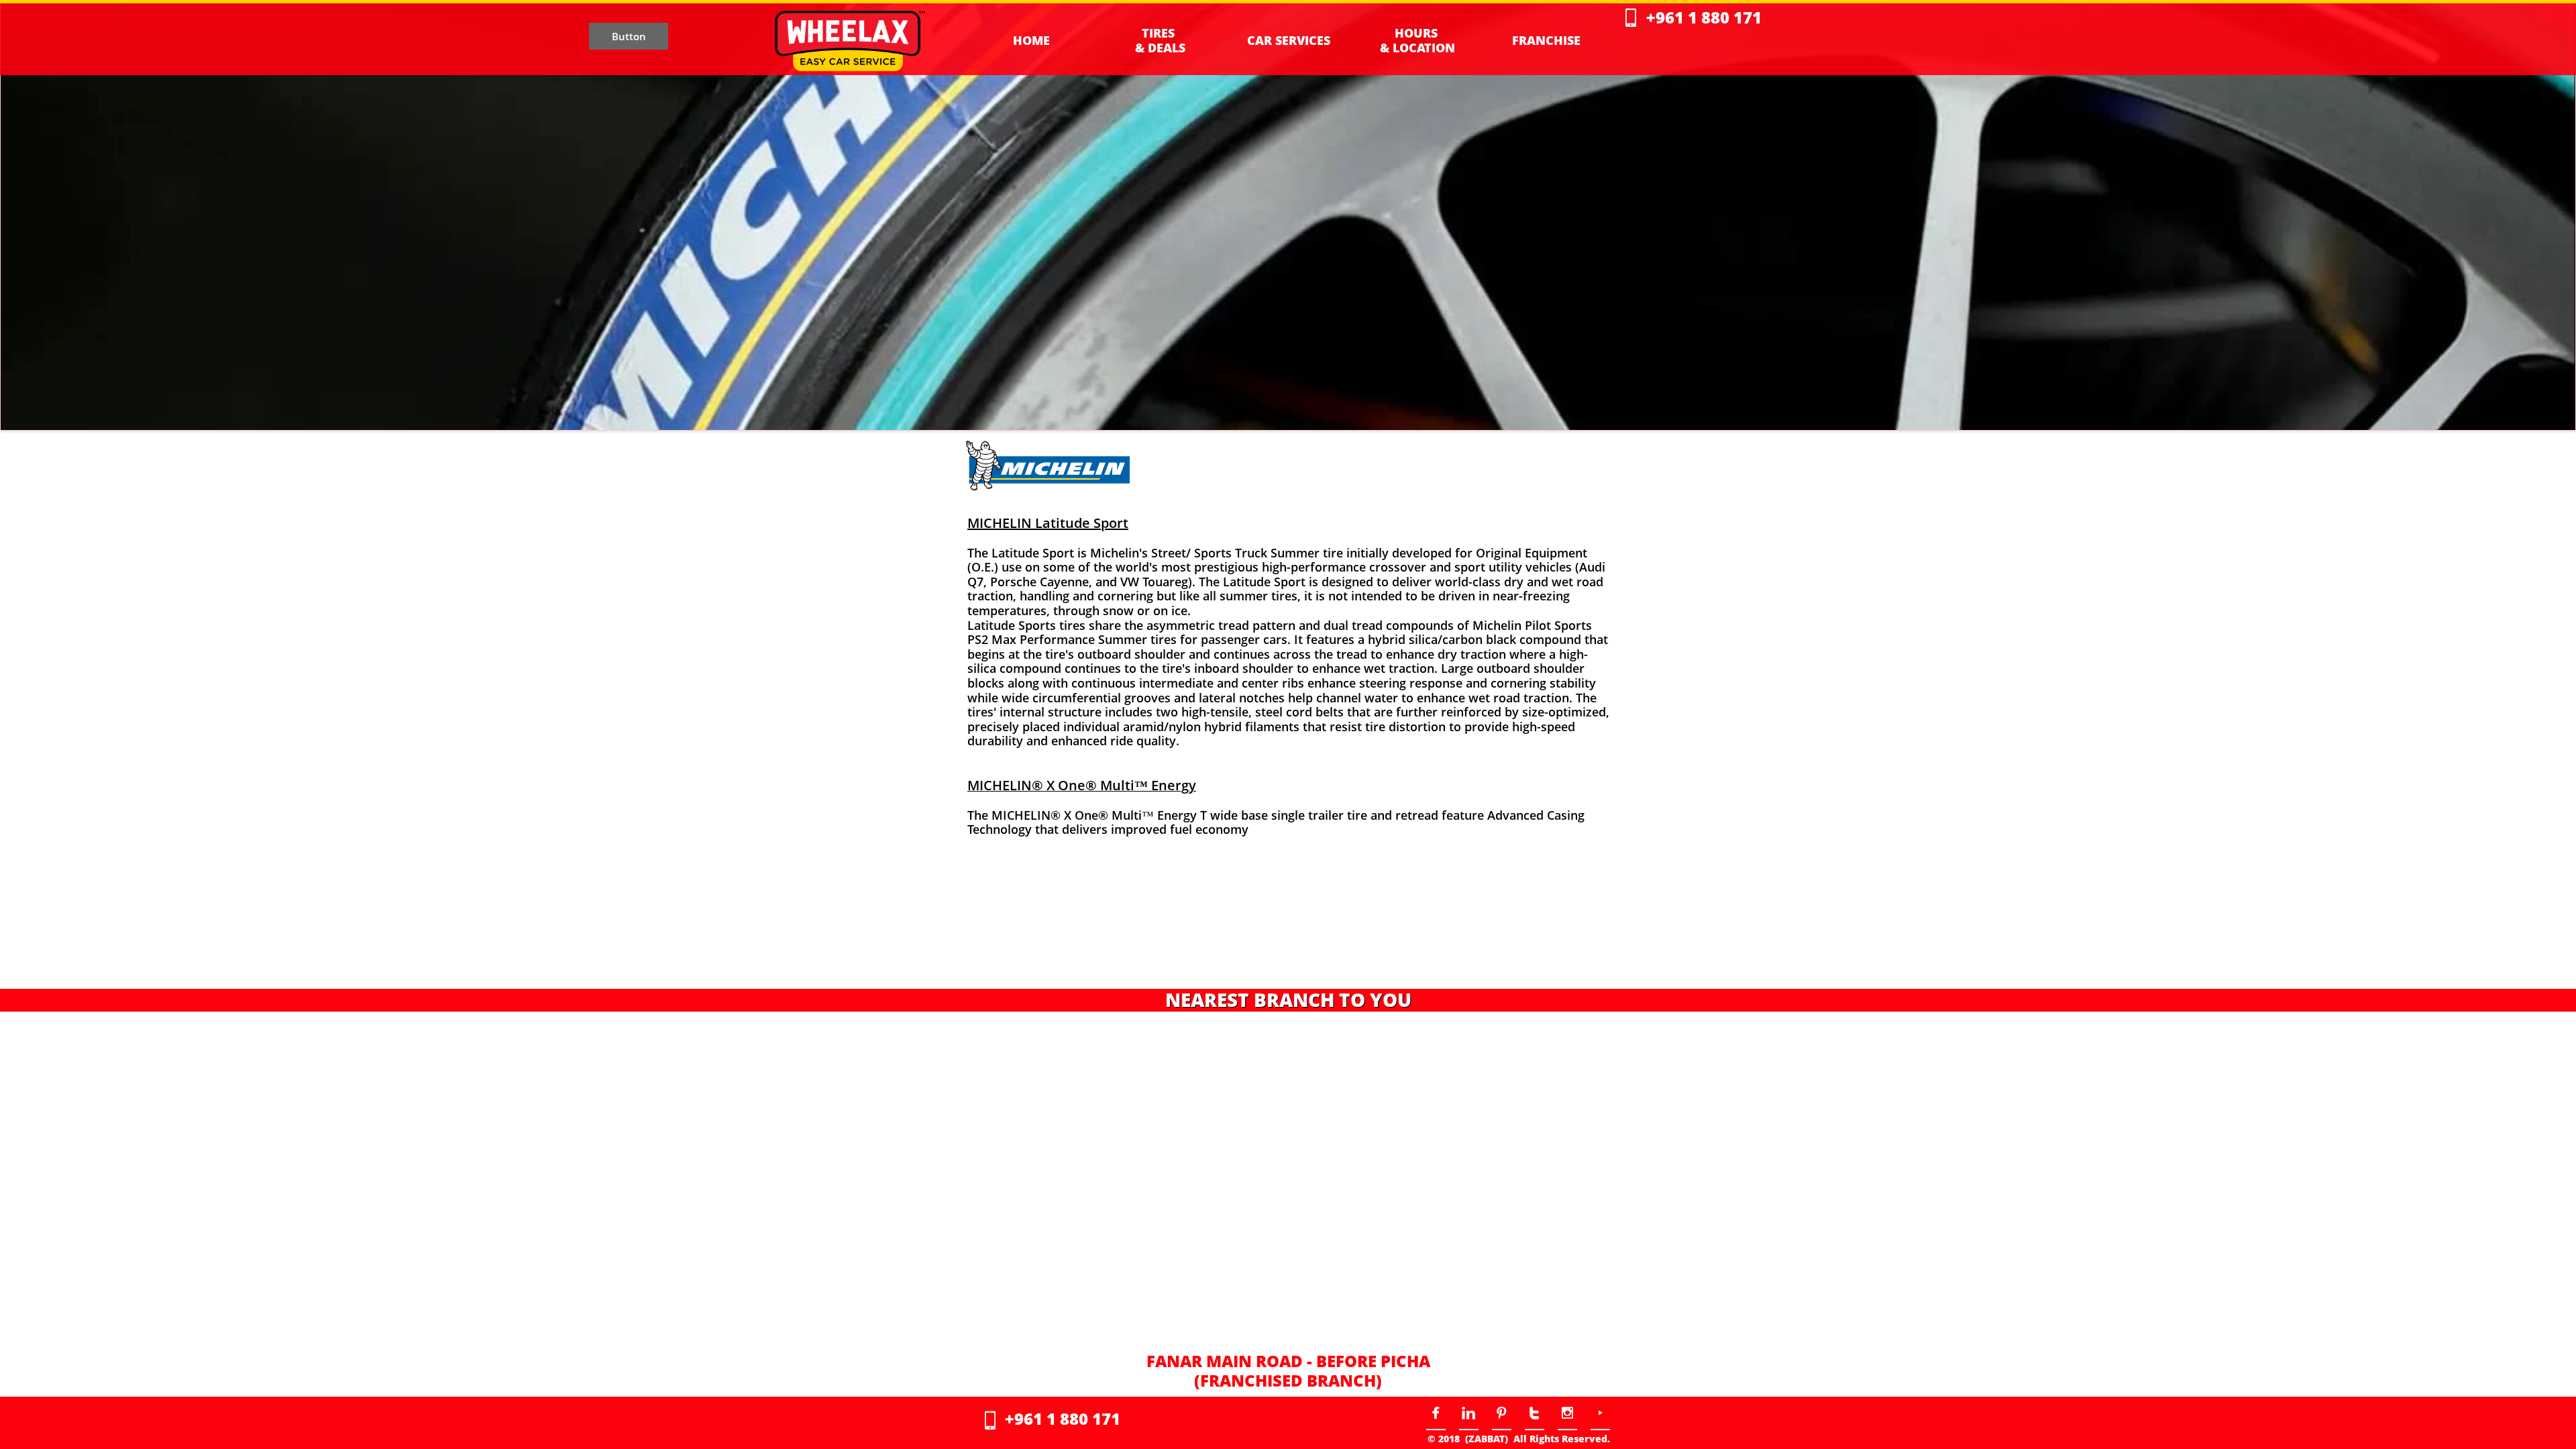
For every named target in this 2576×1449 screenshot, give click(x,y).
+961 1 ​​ (1674, 17)
